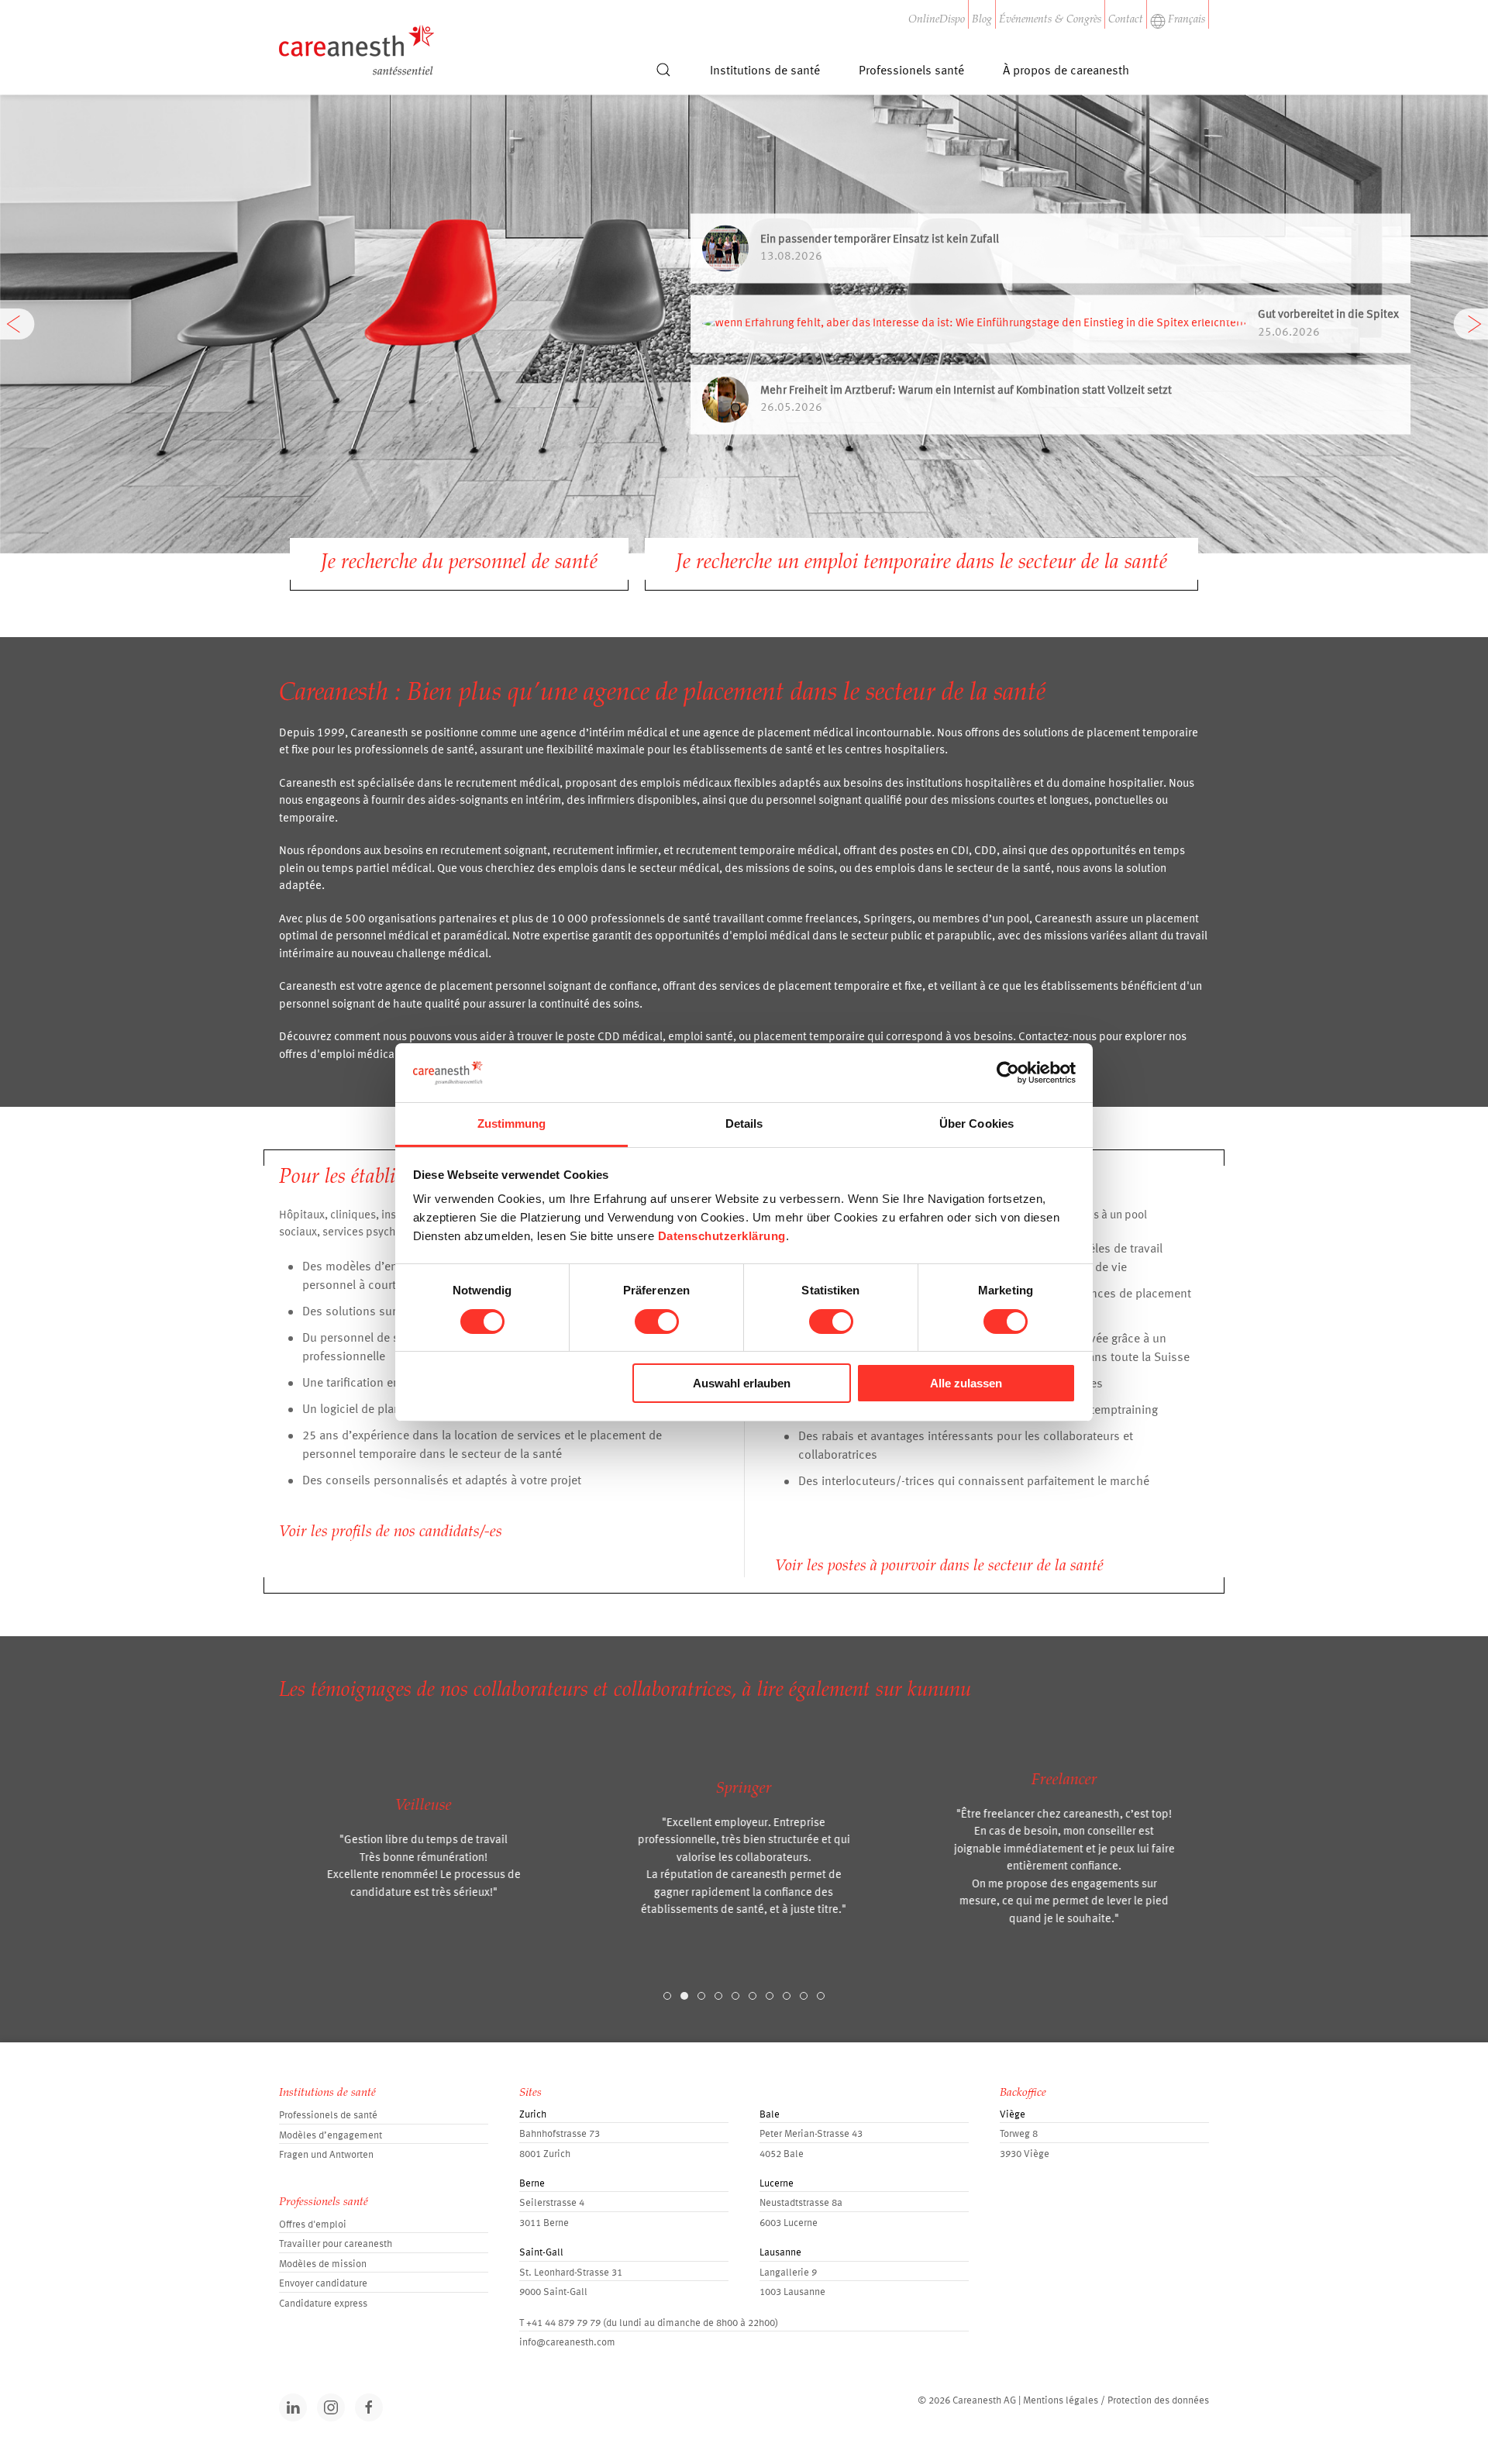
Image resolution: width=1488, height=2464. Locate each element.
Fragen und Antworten (326, 2155)
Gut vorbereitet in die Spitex (1328, 315)
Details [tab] (744, 1123)
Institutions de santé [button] (765, 71)
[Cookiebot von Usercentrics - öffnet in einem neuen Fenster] (1008, 1073)
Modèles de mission (323, 2264)
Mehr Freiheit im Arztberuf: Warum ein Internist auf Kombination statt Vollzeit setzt (966, 390)
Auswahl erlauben (742, 1383)
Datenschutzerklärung (722, 1236)
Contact (1126, 20)
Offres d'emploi (313, 2225)
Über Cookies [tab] (976, 1123)
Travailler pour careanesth (336, 2244)
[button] (663, 77)
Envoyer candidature (323, 2284)
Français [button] (1187, 20)
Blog (982, 20)
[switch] (657, 1322)
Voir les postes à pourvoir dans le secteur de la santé (939, 1566)
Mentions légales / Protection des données (1116, 2401)
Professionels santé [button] (911, 71)
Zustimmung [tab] (512, 1123)
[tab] (667, 1996)
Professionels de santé (328, 2116)
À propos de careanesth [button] (1066, 71)
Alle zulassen (966, 1383)
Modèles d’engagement (331, 2136)
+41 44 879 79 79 (563, 2323)
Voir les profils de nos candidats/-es (391, 1532)
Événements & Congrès (1050, 20)
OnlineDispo (937, 20)
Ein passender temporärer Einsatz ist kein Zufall (880, 239)
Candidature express (323, 2304)
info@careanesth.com (567, 2343)
